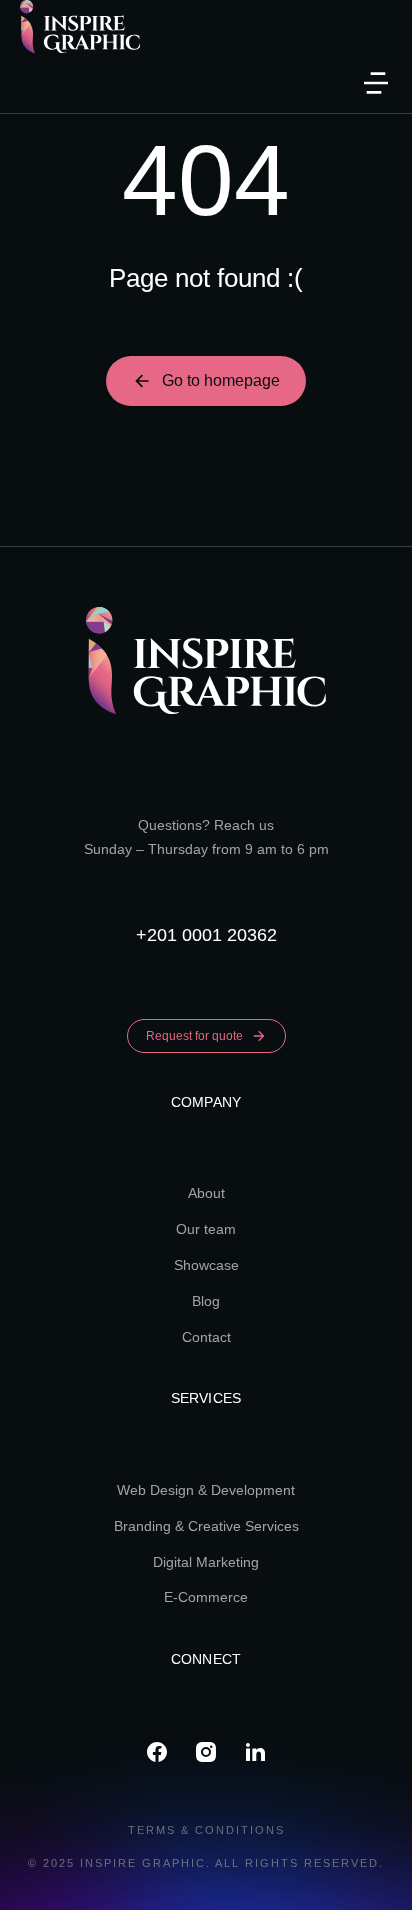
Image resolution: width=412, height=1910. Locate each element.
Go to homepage (221, 380)
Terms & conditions (206, 1830)
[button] (376, 83)
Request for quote (194, 1036)
